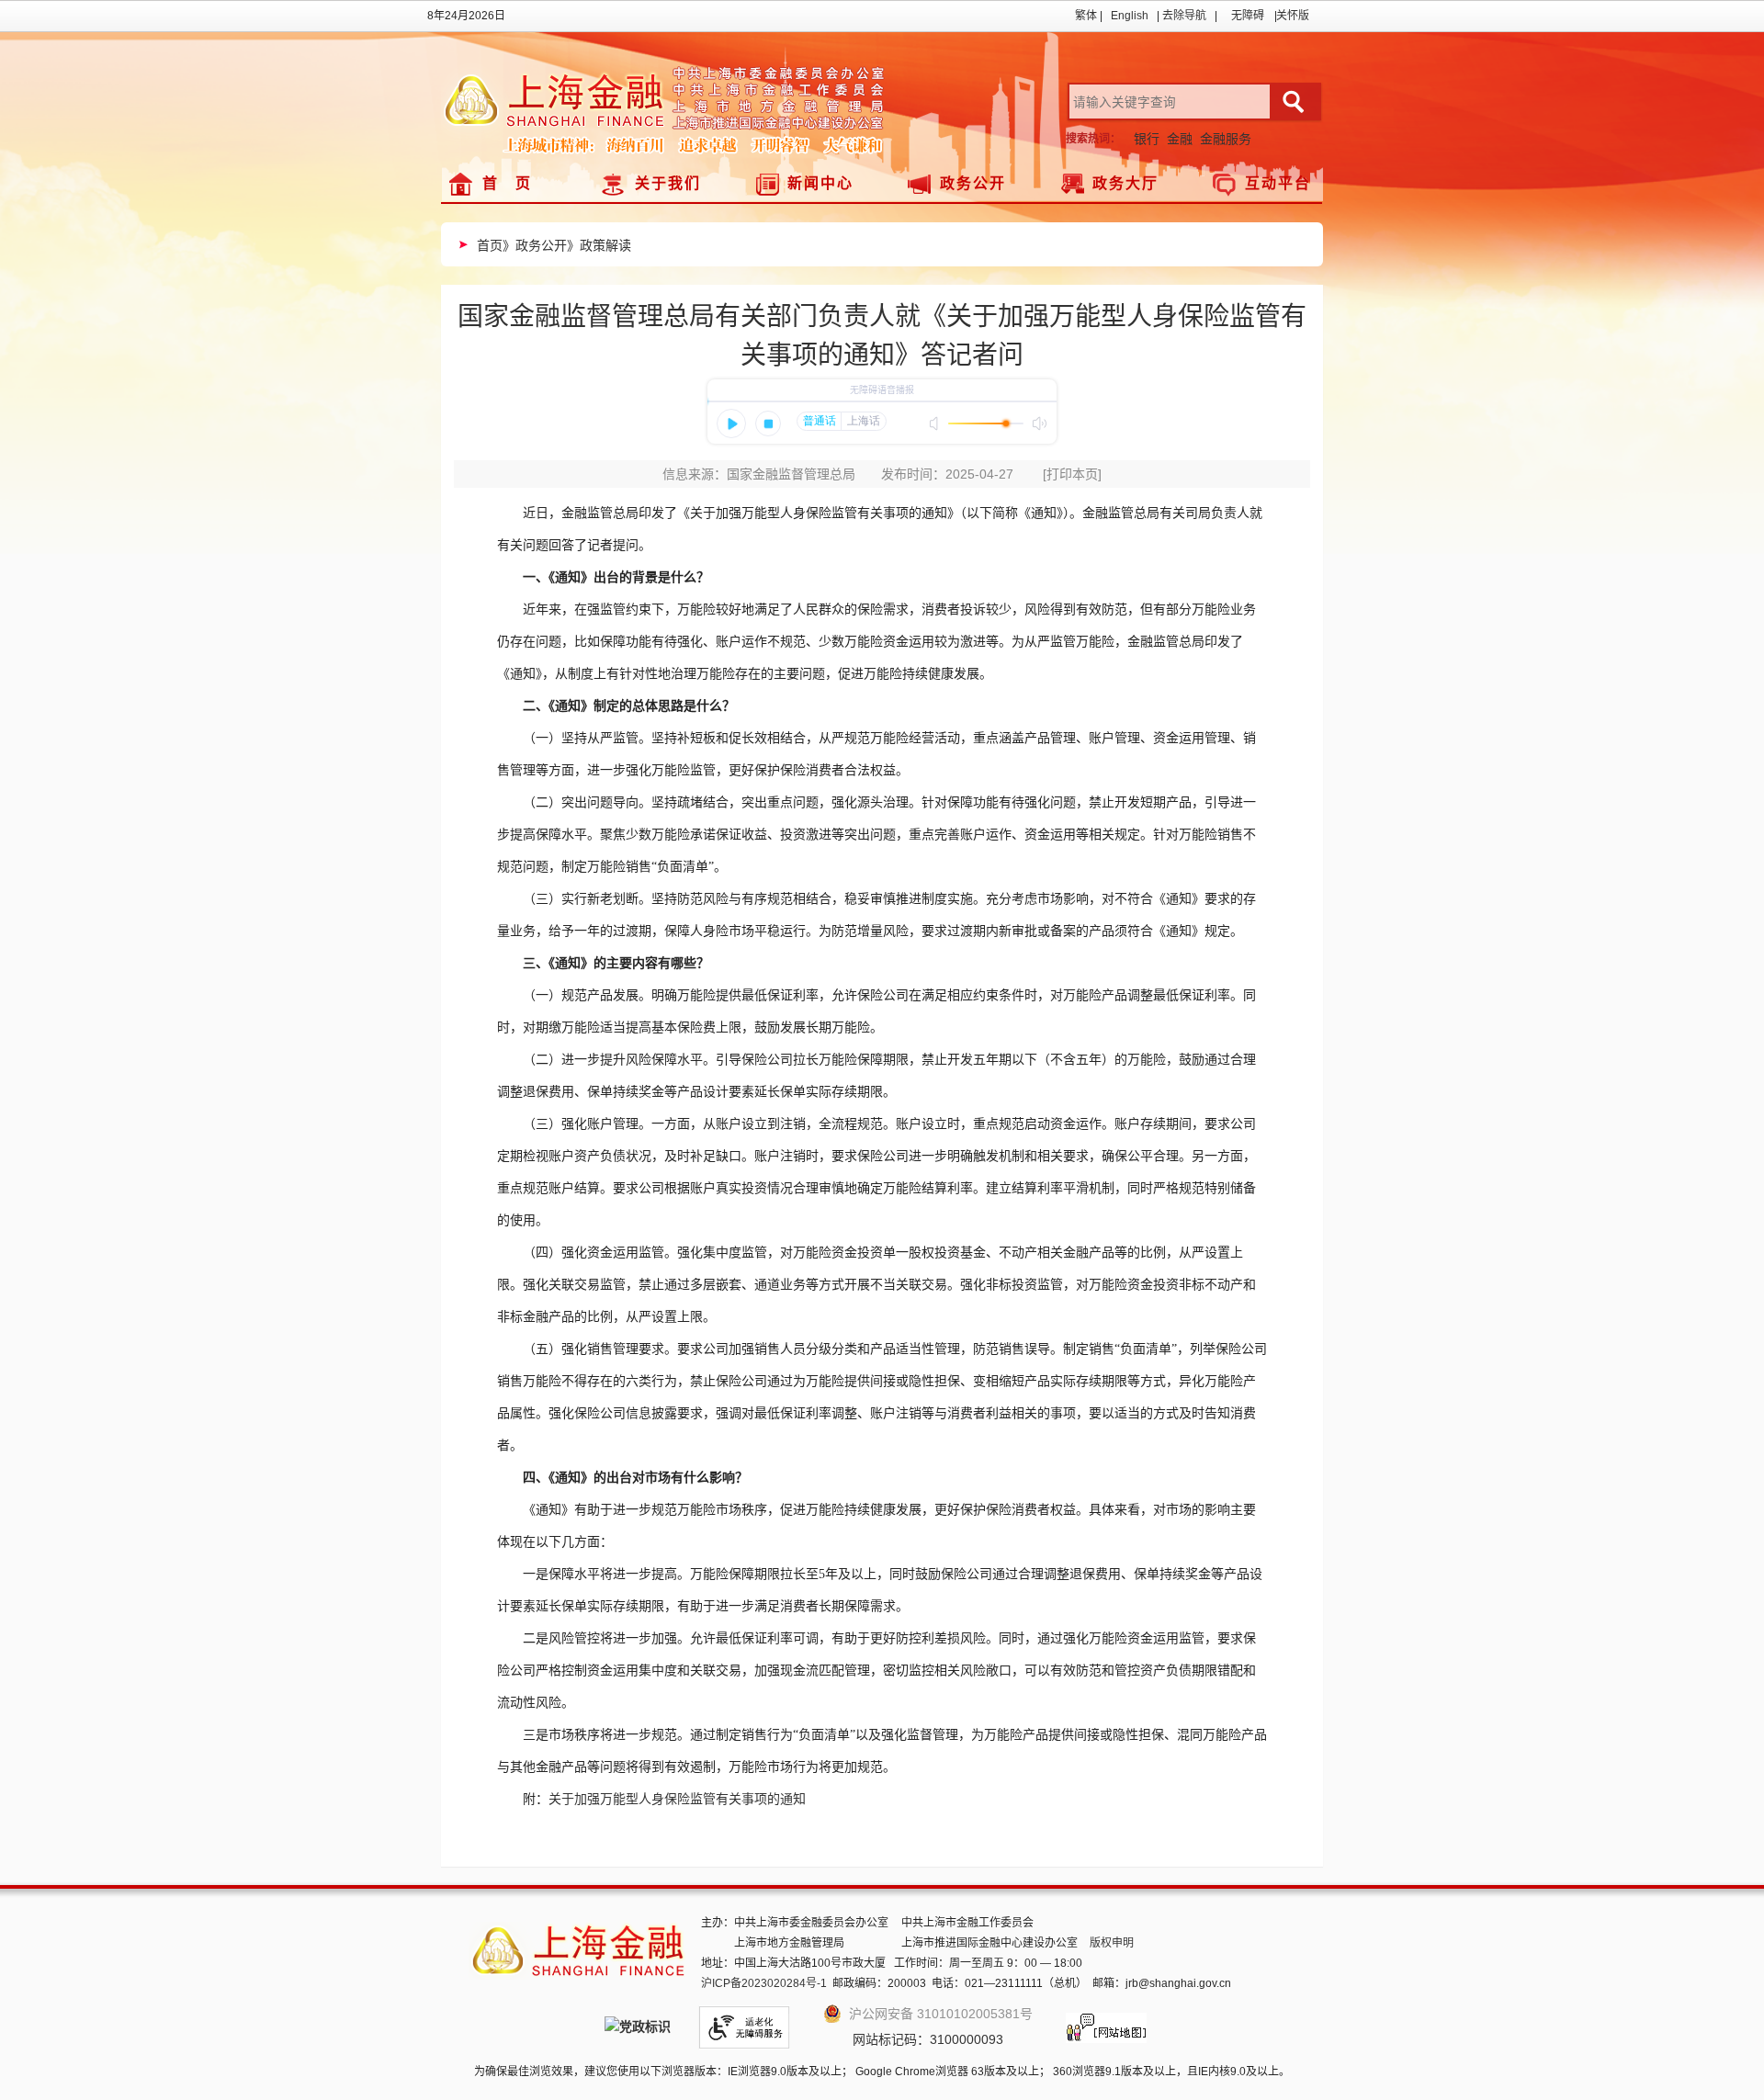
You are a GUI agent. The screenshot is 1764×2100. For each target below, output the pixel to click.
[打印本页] (1072, 474)
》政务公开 (535, 245)
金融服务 (1226, 139)
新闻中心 (820, 183)
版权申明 (1112, 1943)
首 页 (507, 183)
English (1130, 16)
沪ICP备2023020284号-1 (764, 1983)
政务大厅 (1125, 183)
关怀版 (1293, 16)
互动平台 (1278, 183)
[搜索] (1296, 102)
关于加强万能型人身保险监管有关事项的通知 (677, 1799)
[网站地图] (1106, 2023)
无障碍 (1248, 16)
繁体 (1086, 16)
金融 (1180, 139)
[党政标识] (638, 2028)
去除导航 (1184, 16)
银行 (1147, 139)
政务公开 (973, 183)
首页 (490, 245)
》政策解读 (599, 245)
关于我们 (668, 183)
